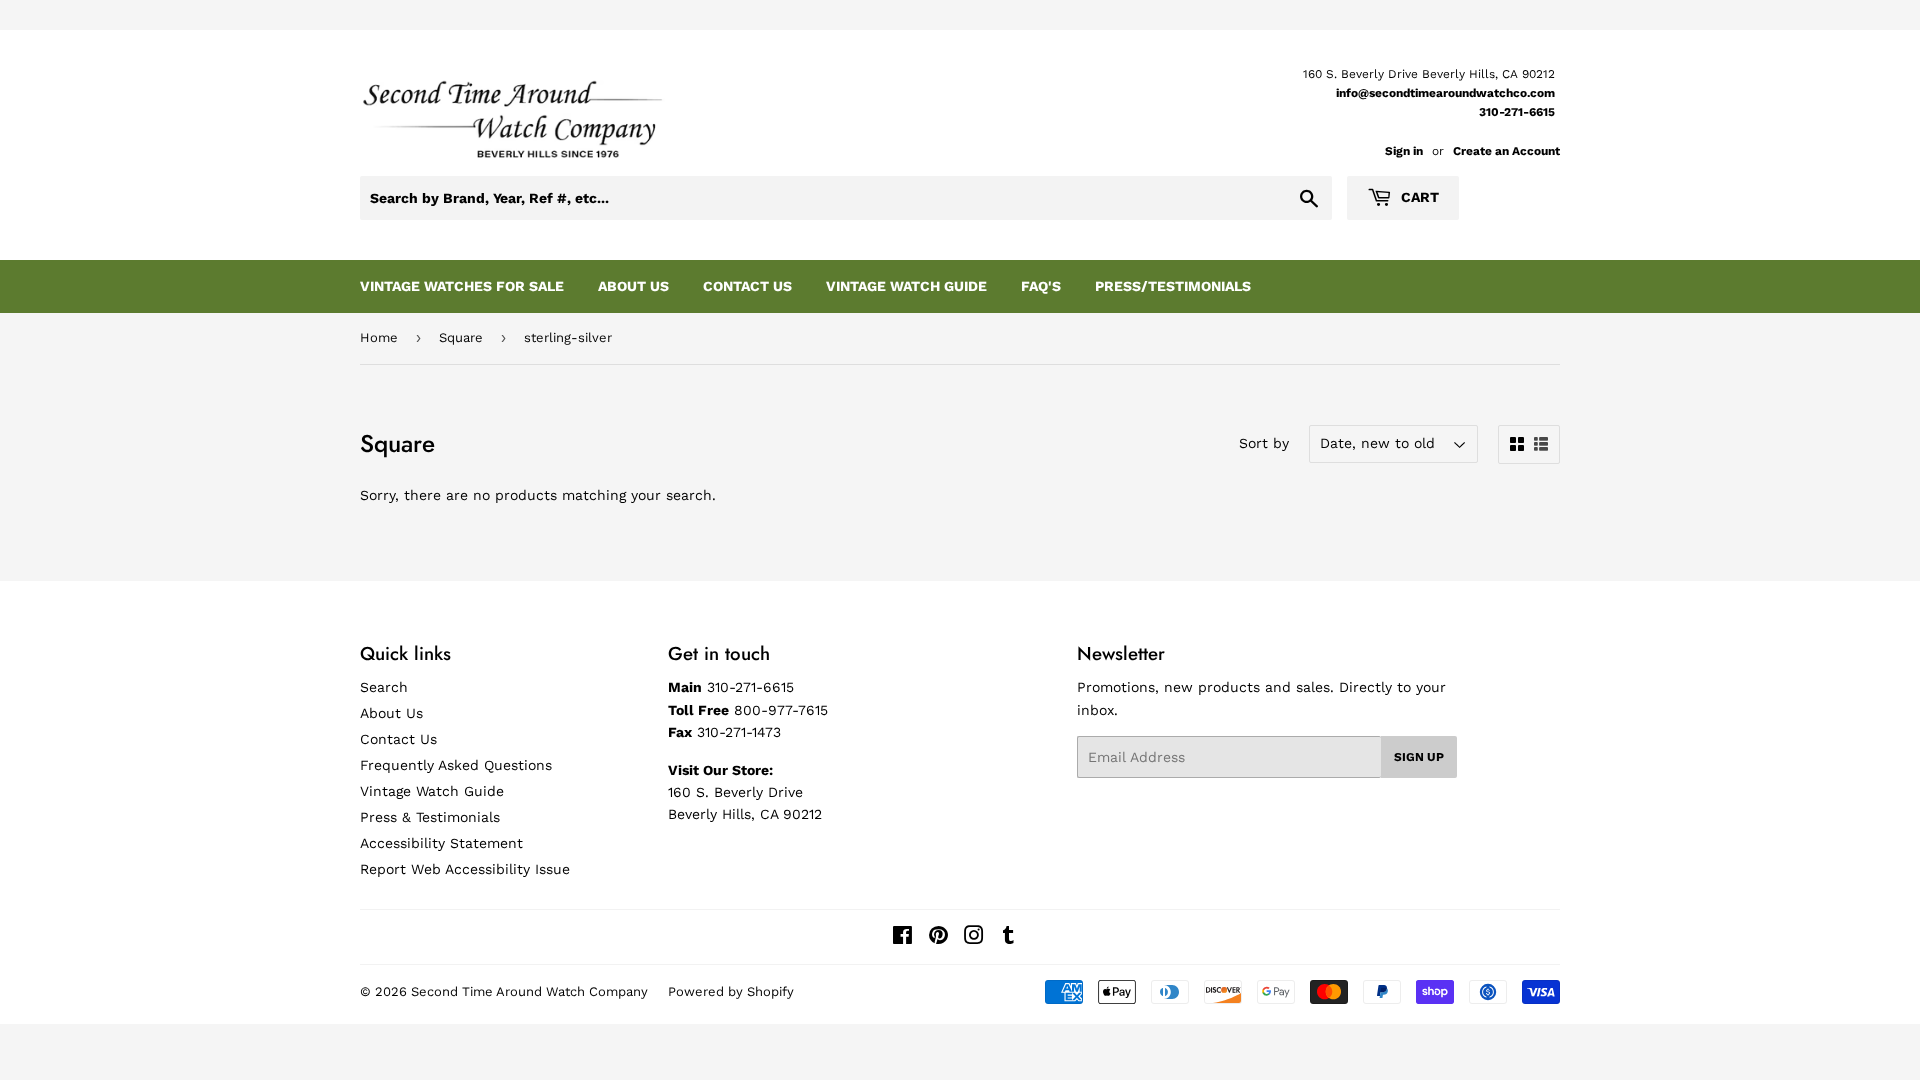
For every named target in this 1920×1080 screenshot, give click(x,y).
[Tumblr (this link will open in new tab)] (1008, 938)
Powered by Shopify (731, 991)
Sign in (1404, 151)
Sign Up (1419, 757)
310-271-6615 (1517, 112)
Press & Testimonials (430, 817)
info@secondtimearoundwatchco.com (1445, 93)
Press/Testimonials (1173, 286)
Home (379, 337)
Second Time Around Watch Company (529, 991)
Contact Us (747, 286)
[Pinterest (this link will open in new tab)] (938, 938)
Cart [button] (1418, 197)
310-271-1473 (739, 732)
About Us (633, 286)
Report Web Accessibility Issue (465, 869)
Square (461, 337)
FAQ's (1041, 286)
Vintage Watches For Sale (462, 286)
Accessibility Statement (441, 843)
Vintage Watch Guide (906, 286)
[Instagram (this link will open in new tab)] (974, 938)
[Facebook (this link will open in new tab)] (902, 938)
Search (384, 687)
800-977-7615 (781, 710)
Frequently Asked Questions (456, 765)
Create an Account (1506, 151)
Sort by (1264, 443)
